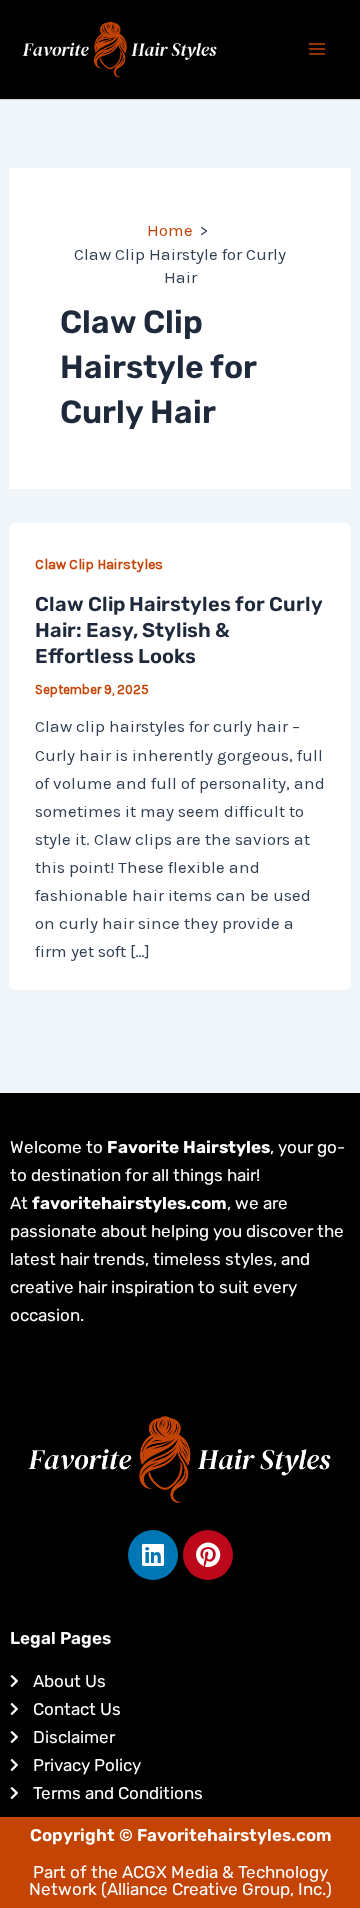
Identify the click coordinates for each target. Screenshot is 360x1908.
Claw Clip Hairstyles (99, 564)
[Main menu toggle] (318, 50)
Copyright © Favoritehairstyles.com (180, 1835)
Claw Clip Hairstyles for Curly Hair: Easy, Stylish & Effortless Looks (178, 630)
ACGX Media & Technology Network (178, 1880)
